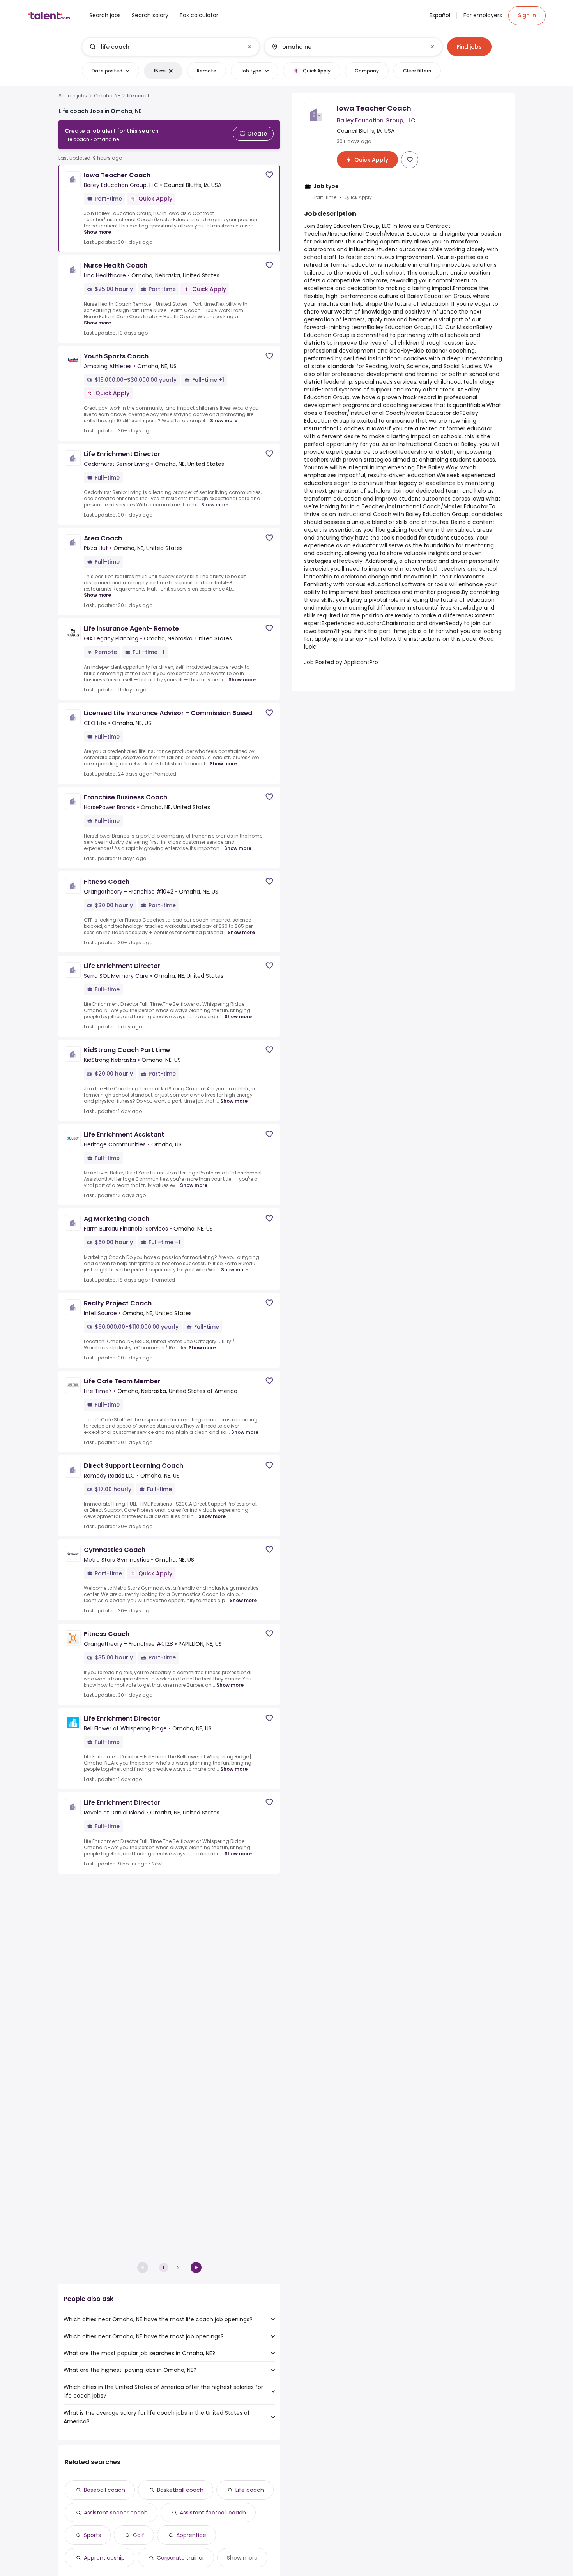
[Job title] (164, 47)
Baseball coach (104, 2490)
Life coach (250, 2490)
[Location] (347, 47)
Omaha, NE (107, 96)
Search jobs (73, 96)
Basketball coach (180, 2490)
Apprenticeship (104, 2558)
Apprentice (191, 2535)
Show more (97, 232)
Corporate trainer (180, 2558)
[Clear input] (249, 47)
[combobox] (170, 47)
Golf (139, 2535)
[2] (196, 2267)
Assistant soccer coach (116, 2513)
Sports (92, 2535)
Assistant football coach (213, 2513)
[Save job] (269, 175)
